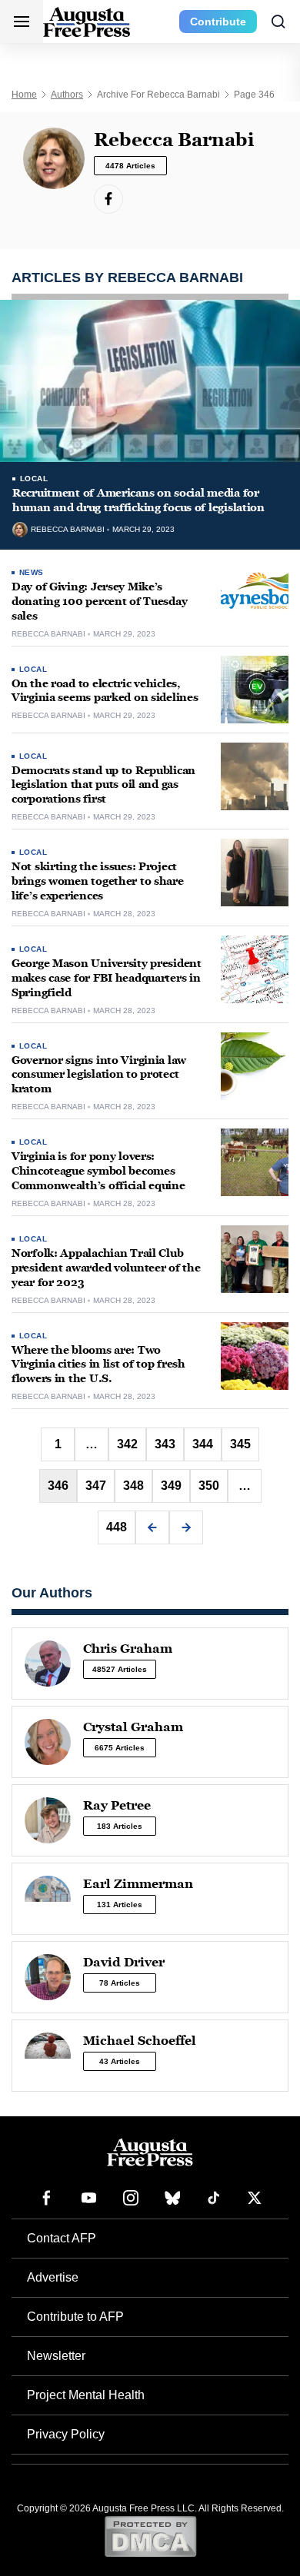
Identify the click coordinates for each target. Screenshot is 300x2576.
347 (96, 1486)
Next (186, 1527)
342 (127, 1444)
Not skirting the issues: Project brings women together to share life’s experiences (98, 881)
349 (171, 1486)
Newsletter (56, 2356)
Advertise (53, 2277)
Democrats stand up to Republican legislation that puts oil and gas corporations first (103, 785)
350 (209, 1486)
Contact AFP (62, 2238)
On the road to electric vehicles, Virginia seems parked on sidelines (105, 691)
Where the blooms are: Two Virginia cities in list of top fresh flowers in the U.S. (98, 1365)
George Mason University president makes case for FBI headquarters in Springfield (107, 978)
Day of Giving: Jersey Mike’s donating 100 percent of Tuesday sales (99, 602)
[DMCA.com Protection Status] (150, 2536)
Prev (152, 1527)
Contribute (218, 22)
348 (133, 1486)
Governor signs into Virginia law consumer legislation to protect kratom (99, 1075)
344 (203, 1444)
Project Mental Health (86, 2395)
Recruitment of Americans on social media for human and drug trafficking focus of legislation (138, 500)
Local (34, 479)
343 (165, 1444)
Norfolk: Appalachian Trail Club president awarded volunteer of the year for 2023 (106, 1268)
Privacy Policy (66, 2434)
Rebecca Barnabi (68, 530)
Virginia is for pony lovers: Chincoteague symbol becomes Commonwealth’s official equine (98, 1171)
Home (24, 95)
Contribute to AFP (75, 2317)
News (32, 572)
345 (240, 1444)
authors (67, 95)
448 (117, 1527)
